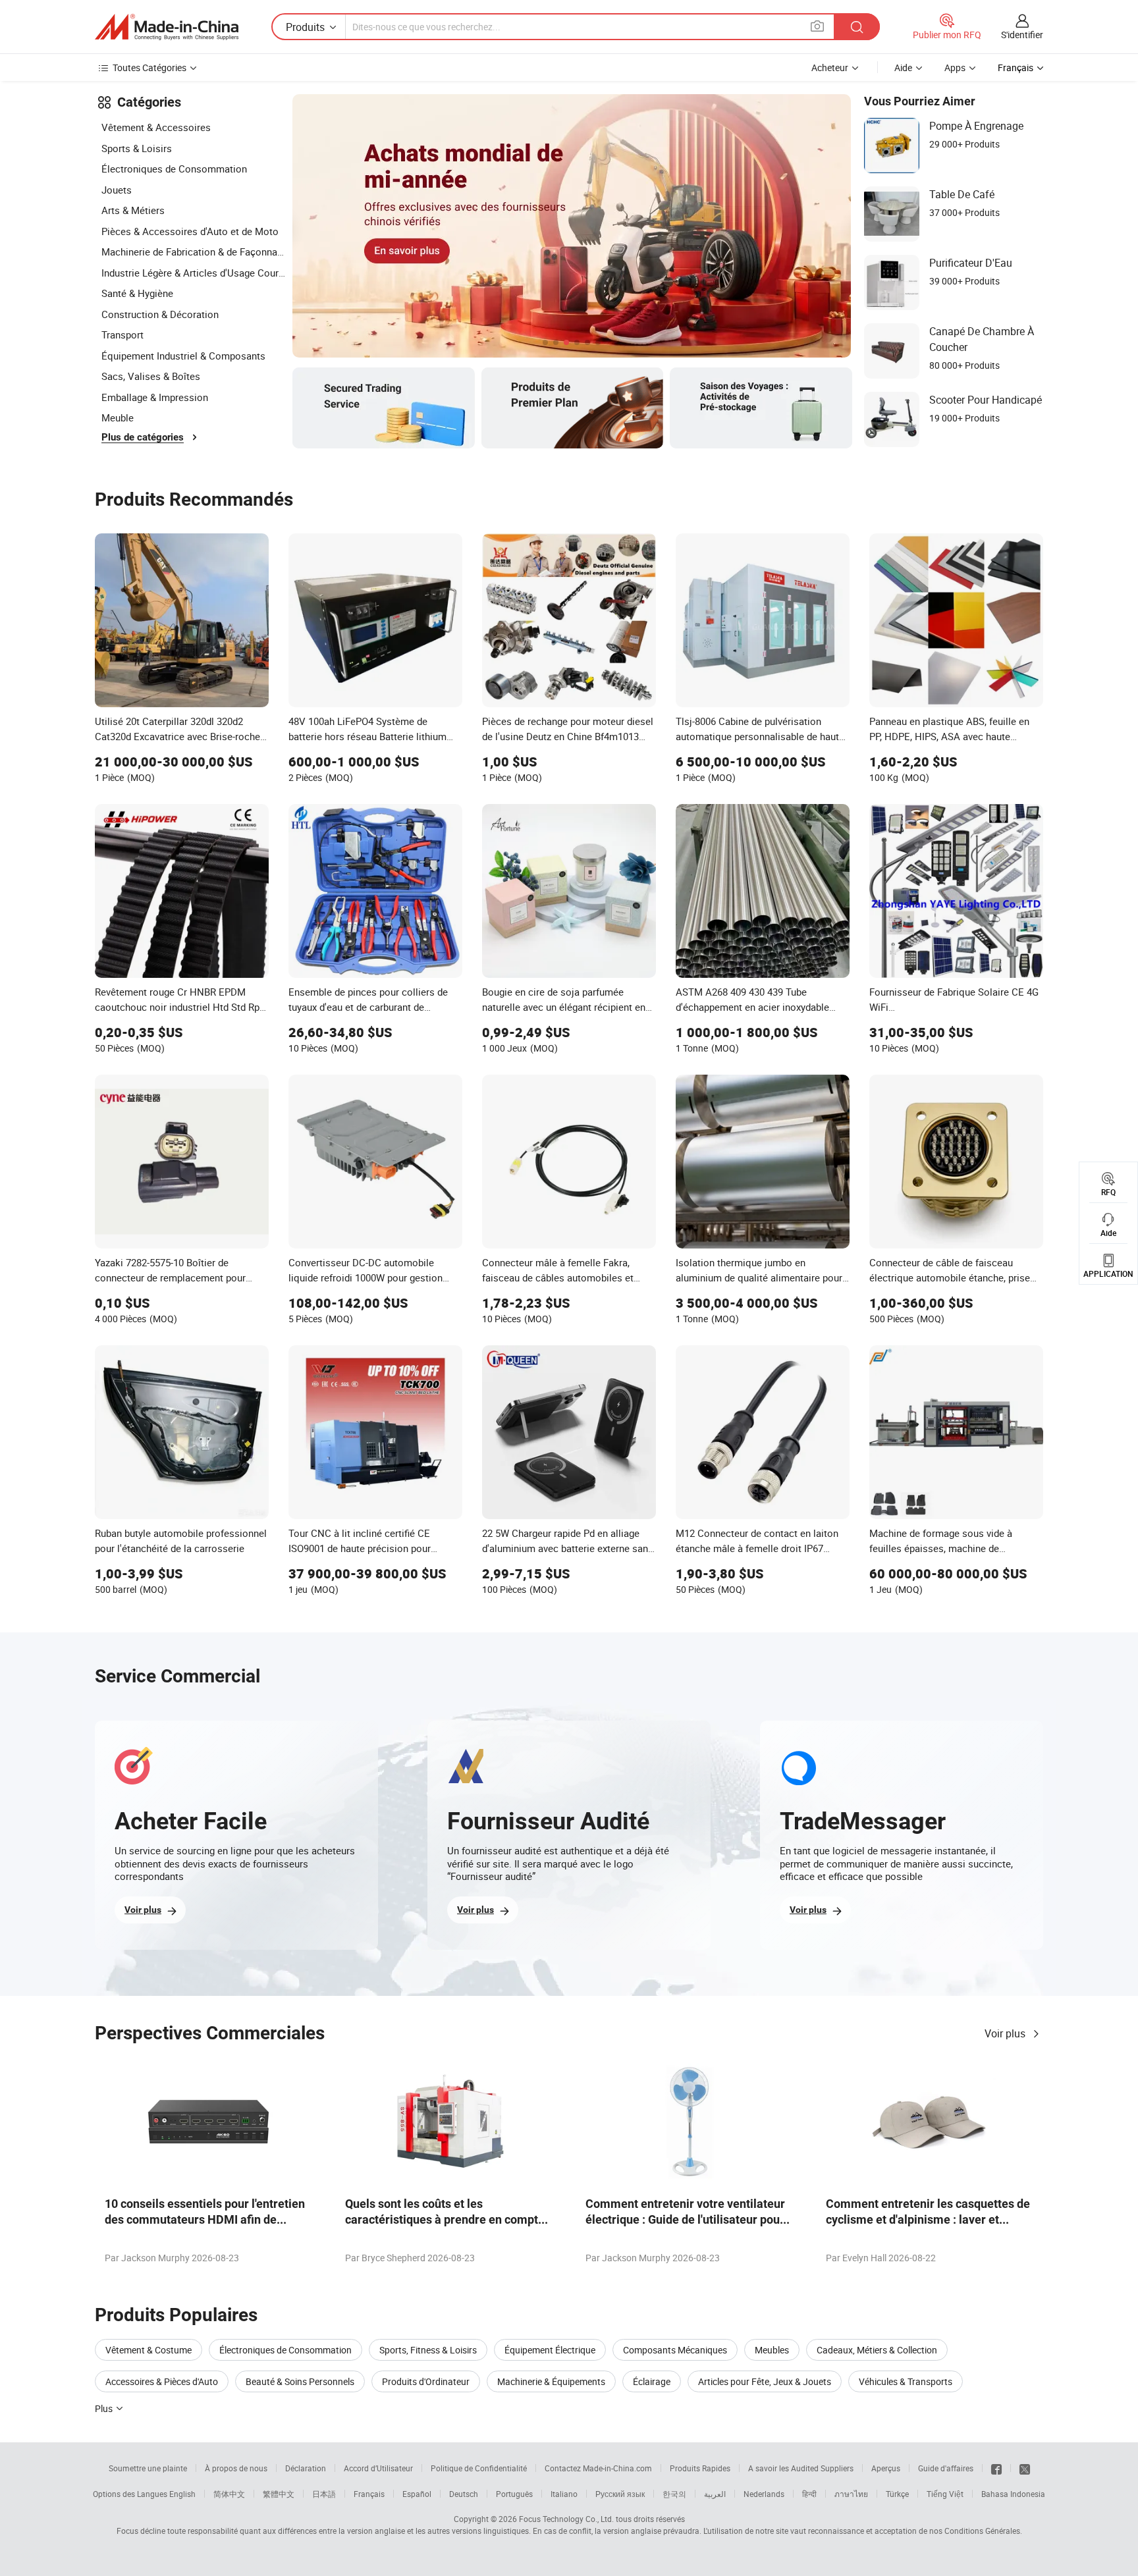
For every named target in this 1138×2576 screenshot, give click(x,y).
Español (417, 2494)
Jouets (117, 190)
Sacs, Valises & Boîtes (151, 376)
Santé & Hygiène (137, 293)
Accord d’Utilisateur (378, 2468)
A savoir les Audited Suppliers (801, 2468)
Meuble (118, 417)
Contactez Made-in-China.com (598, 2468)
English (182, 2494)
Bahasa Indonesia (1013, 2494)
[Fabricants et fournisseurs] (167, 27)
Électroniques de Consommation (174, 169)
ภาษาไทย (851, 2494)
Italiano (564, 2494)
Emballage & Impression (155, 397)
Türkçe (897, 2494)
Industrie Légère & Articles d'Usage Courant (194, 273)
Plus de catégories (143, 437)
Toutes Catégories (149, 67)
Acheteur (830, 67)
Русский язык (620, 2494)
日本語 (324, 2494)
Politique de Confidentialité (479, 2468)
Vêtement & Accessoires (156, 127)
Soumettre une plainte (148, 2468)
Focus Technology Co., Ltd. (566, 2519)
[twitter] (1025, 2468)
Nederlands (764, 2494)
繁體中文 (279, 2494)
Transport (122, 335)
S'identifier (1022, 35)
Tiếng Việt (945, 2494)
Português (514, 2494)
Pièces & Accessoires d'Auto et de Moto (190, 231)
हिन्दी (809, 2494)
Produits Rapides (700, 2468)
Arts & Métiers (133, 210)
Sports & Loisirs (137, 148)
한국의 (674, 2494)
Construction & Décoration (160, 314)
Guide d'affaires (946, 2468)
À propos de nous (236, 2468)
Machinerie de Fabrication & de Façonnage (194, 252)
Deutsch (464, 2494)
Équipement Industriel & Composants (183, 356)
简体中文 (229, 2494)
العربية (715, 2494)
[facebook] (996, 2468)
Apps (955, 67)
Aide (903, 67)
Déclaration (306, 2468)
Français (369, 2494)
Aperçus (886, 2468)
